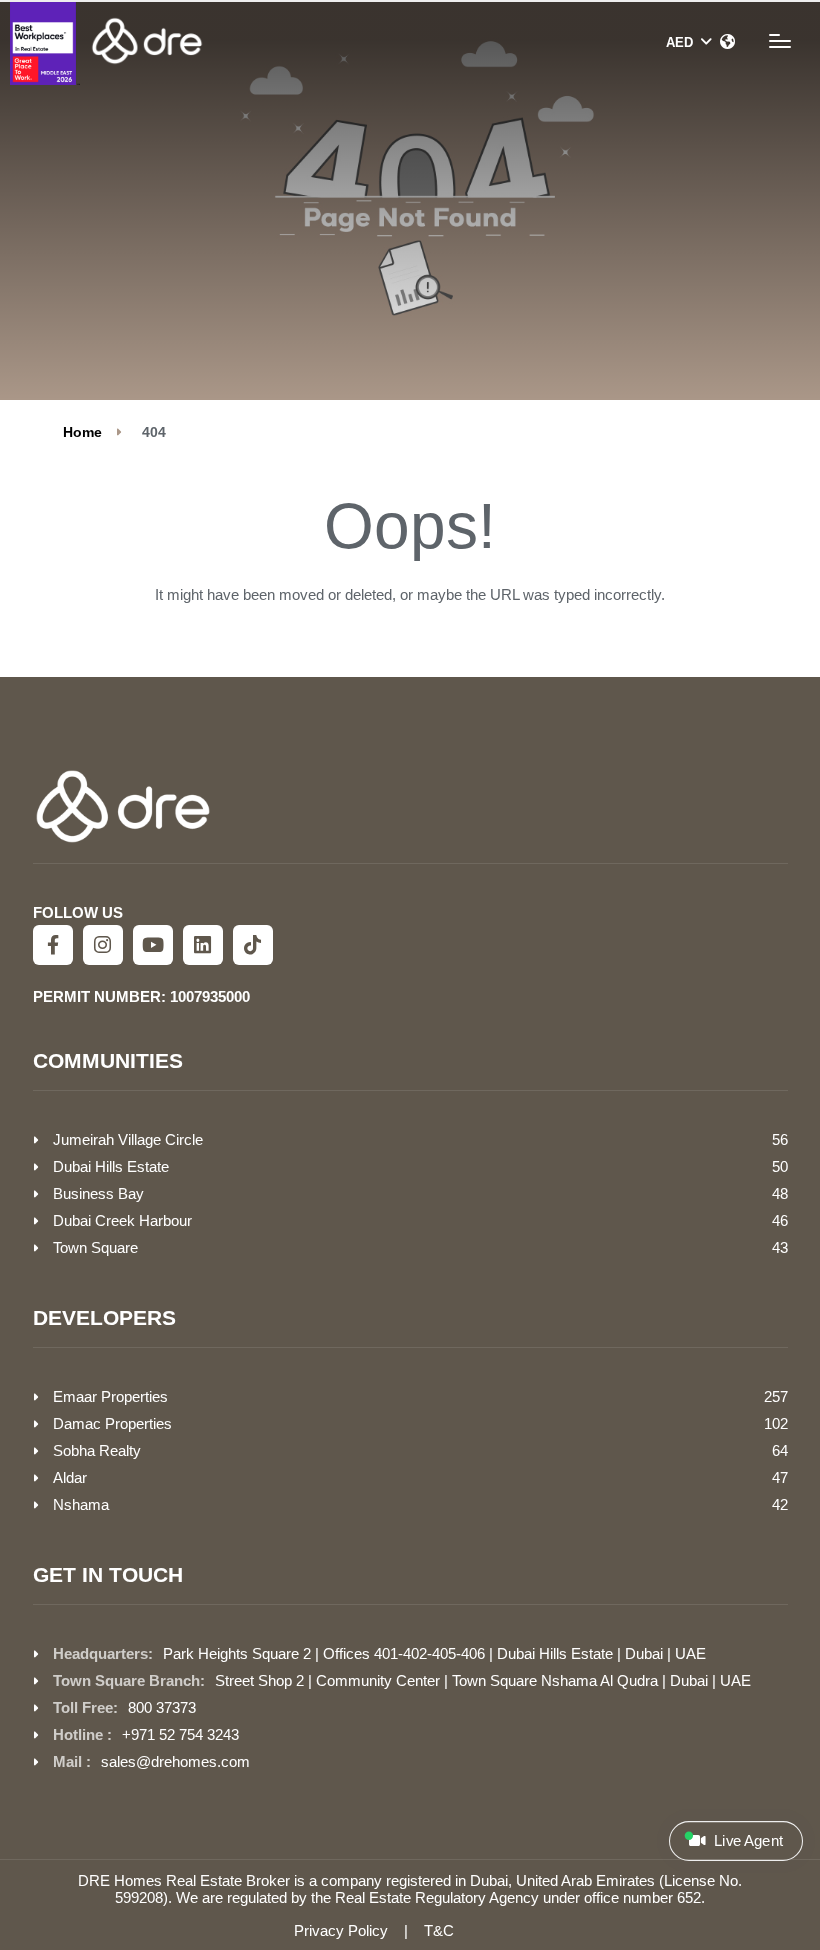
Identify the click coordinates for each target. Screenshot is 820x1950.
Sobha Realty (97, 1450)
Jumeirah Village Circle (128, 1139)
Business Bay (98, 1193)
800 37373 (162, 1707)
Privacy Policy (341, 1930)
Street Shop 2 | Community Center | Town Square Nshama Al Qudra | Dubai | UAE (483, 1680)
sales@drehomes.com (175, 1761)
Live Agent (746, 1841)
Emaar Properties (110, 1396)
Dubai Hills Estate (111, 1166)
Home (82, 432)
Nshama (81, 1504)
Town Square (95, 1247)
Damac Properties (112, 1423)
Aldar (70, 1477)
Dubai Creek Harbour (122, 1220)
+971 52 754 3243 (180, 1734)
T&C (439, 1930)
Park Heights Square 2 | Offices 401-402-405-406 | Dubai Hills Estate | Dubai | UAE (434, 1653)
